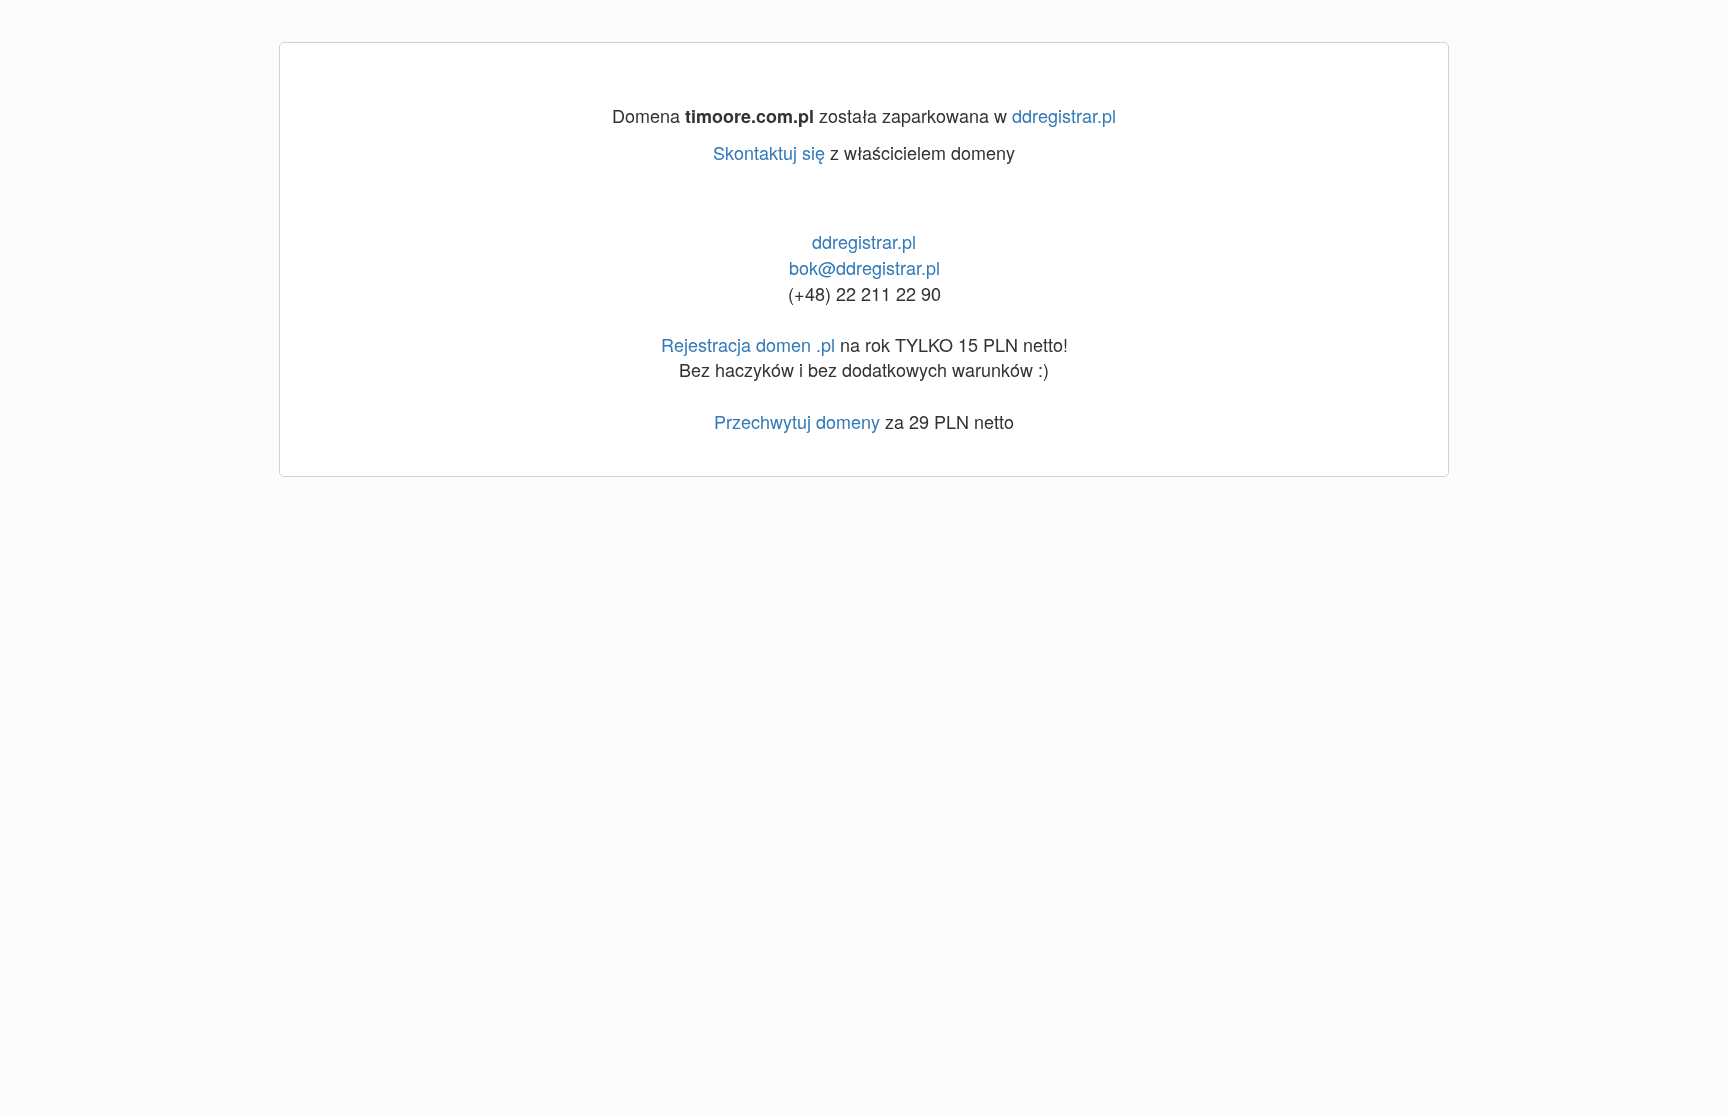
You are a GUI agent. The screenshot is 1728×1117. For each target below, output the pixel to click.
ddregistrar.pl (1064, 115)
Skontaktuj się (769, 152)
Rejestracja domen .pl (748, 344)
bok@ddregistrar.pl (864, 267)
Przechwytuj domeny (797, 421)
